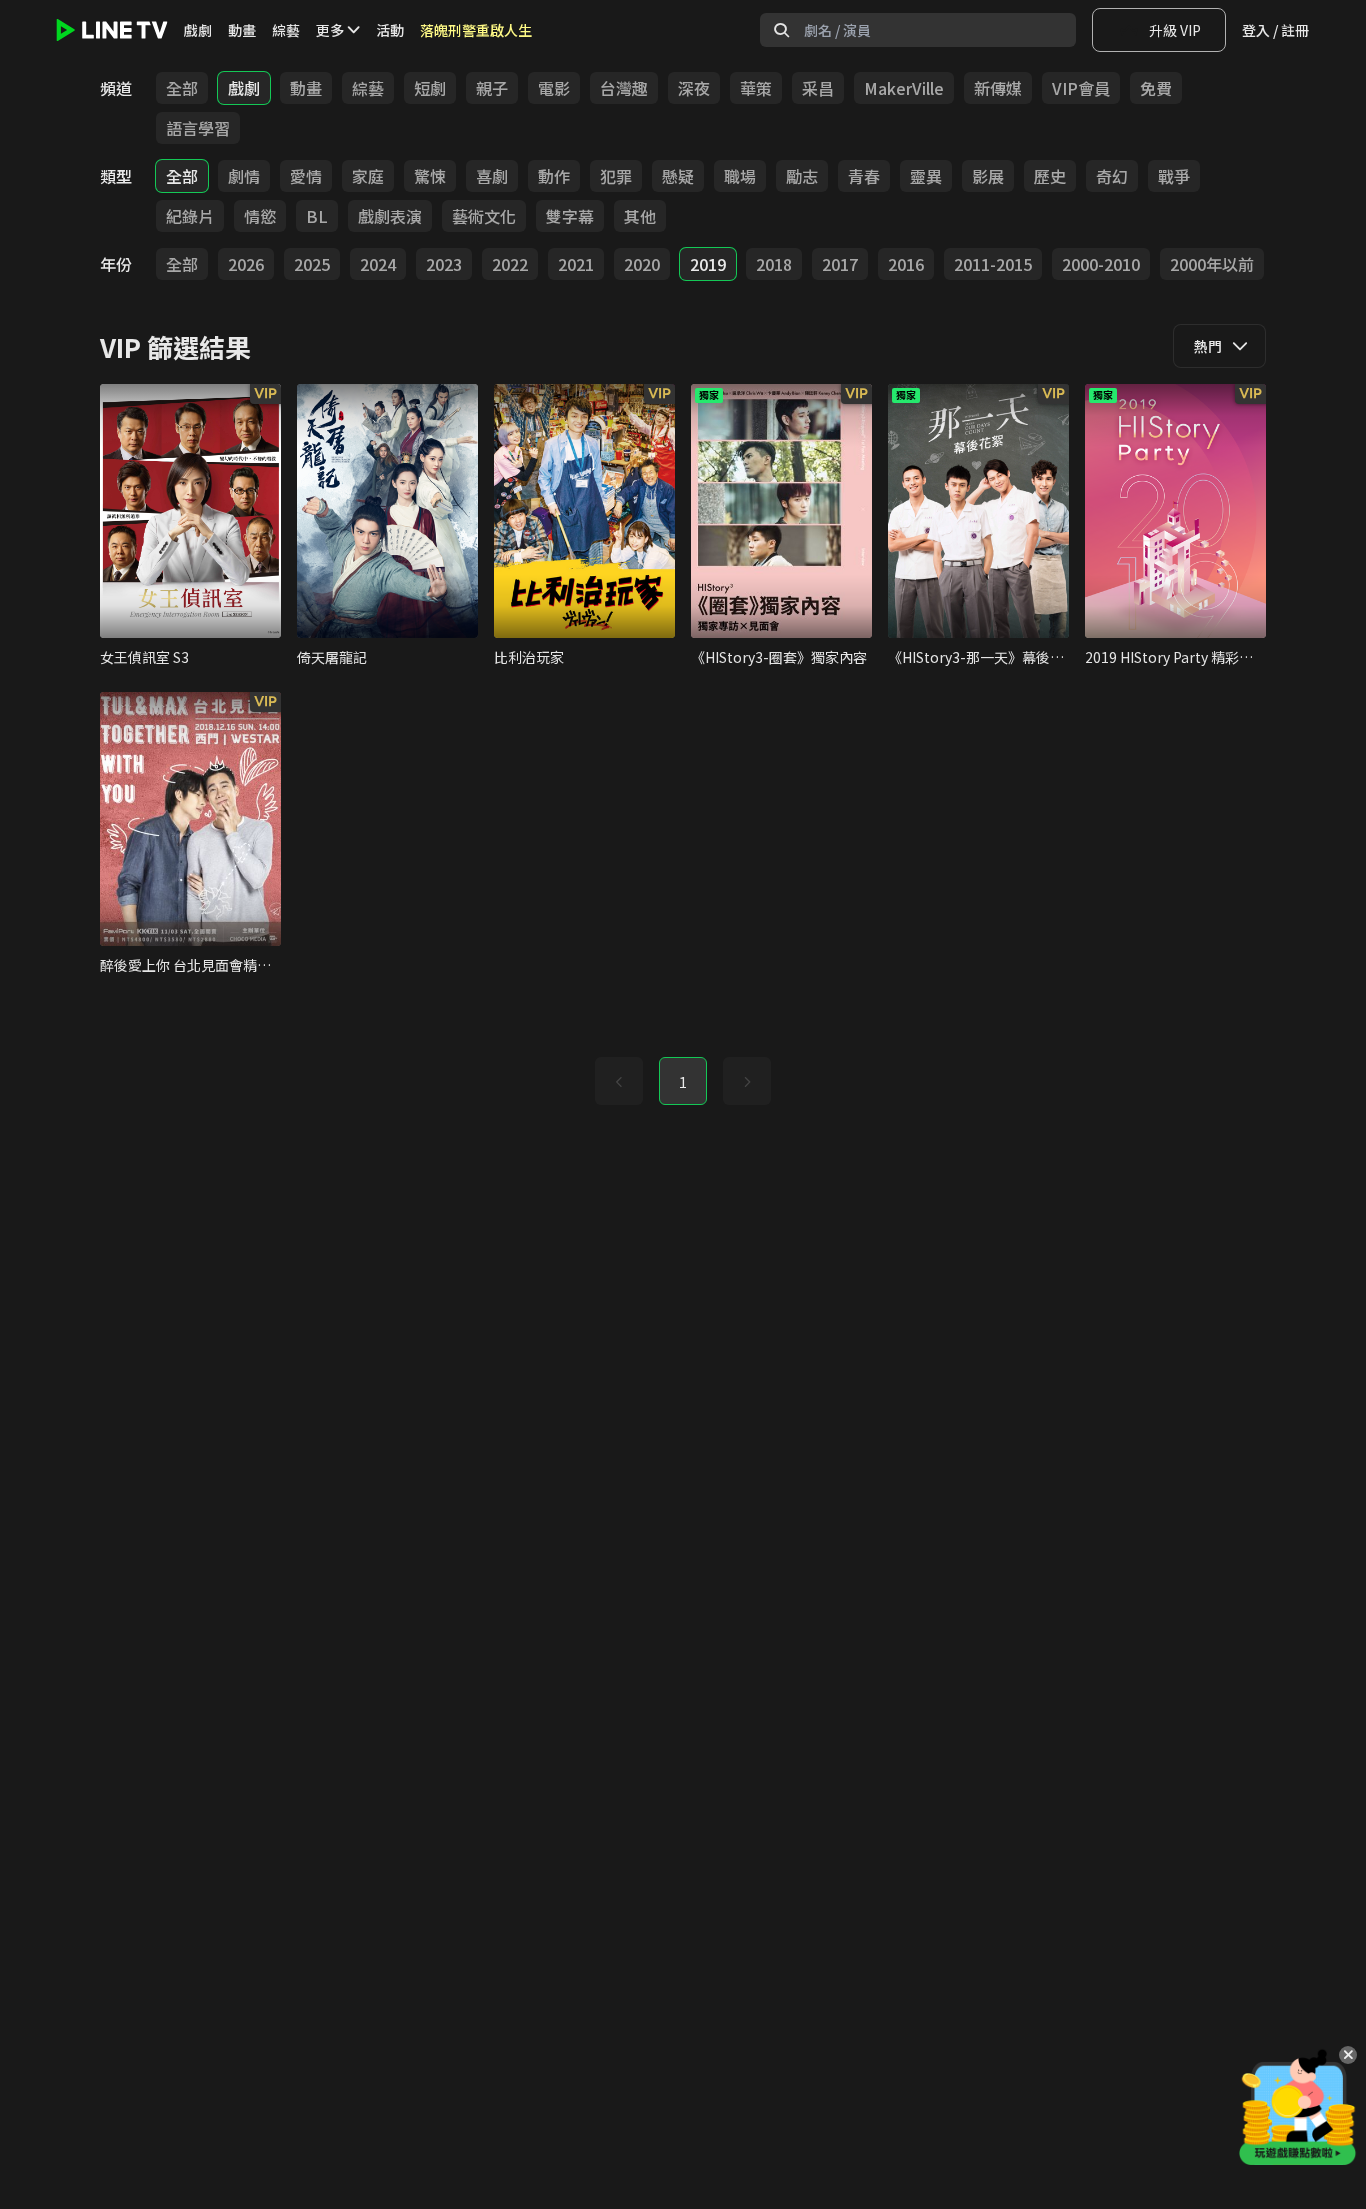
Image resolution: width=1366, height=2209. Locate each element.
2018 (774, 264)
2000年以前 (1212, 264)
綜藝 (286, 30)
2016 (906, 264)
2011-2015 (993, 264)
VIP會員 (1081, 88)
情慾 (260, 216)
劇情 (244, 176)
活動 (390, 30)
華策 (756, 88)
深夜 (694, 88)
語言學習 (198, 128)
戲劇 (198, 30)
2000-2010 (1101, 264)
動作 (554, 176)
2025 (312, 264)
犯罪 (616, 176)
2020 (642, 264)
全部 (182, 88)
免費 (1156, 88)
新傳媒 (998, 88)
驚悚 (430, 176)
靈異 (926, 176)
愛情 (306, 176)
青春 (864, 176)
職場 (740, 176)
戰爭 (1174, 176)
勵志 (802, 176)
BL (317, 216)
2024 (378, 264)
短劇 (430, 88)
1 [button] (683, 1082)
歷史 (1050, 176)
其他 (640, 216)
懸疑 (678, 176)
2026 (246, 264)
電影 (554, 88)
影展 (988, 176)
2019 (708, 264)
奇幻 (1112, 176)
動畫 (242, 30)
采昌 (818, 88)
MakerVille (904, 88)
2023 (444, 264)
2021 (576, 264)
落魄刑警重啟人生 (476, 30)
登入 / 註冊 (1275, 30)
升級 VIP (1175, 30)
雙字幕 (570, 216)
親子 (492, 88)
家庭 (368, 176)
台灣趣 (624, 88)
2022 (510, 264)
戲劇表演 (390, 216)
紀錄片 (190, 216)
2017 (840, 264)
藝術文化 (484, 216)
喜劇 (492, 176)
